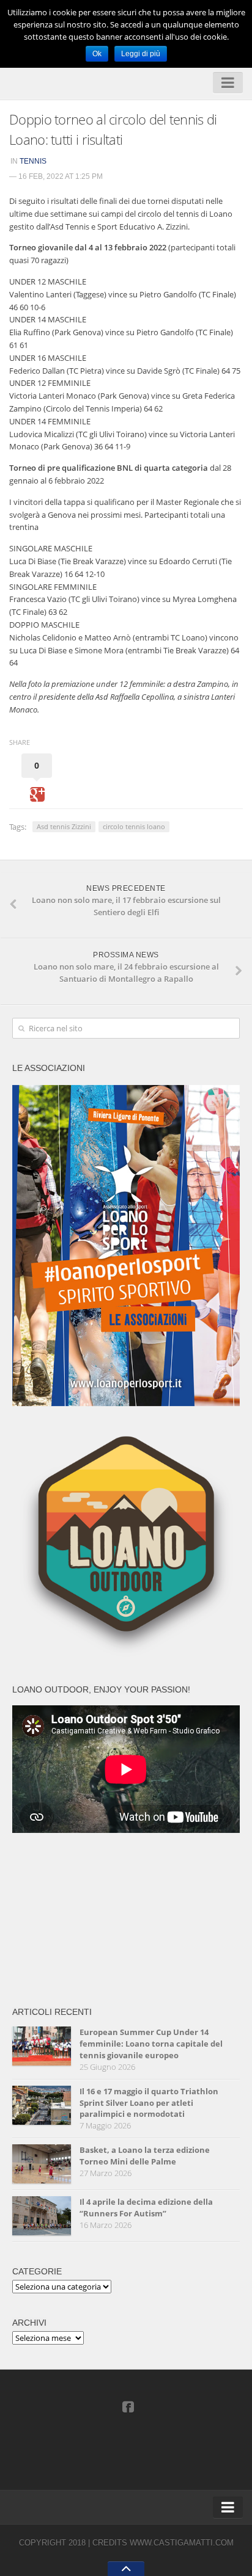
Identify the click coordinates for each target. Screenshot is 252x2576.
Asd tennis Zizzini (64, 826)
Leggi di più (141, 54)
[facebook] (128, 2406)
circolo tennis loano (134, 826)
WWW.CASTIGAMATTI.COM (182, 2543)
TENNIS (33, 161)
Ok (97, 54)
